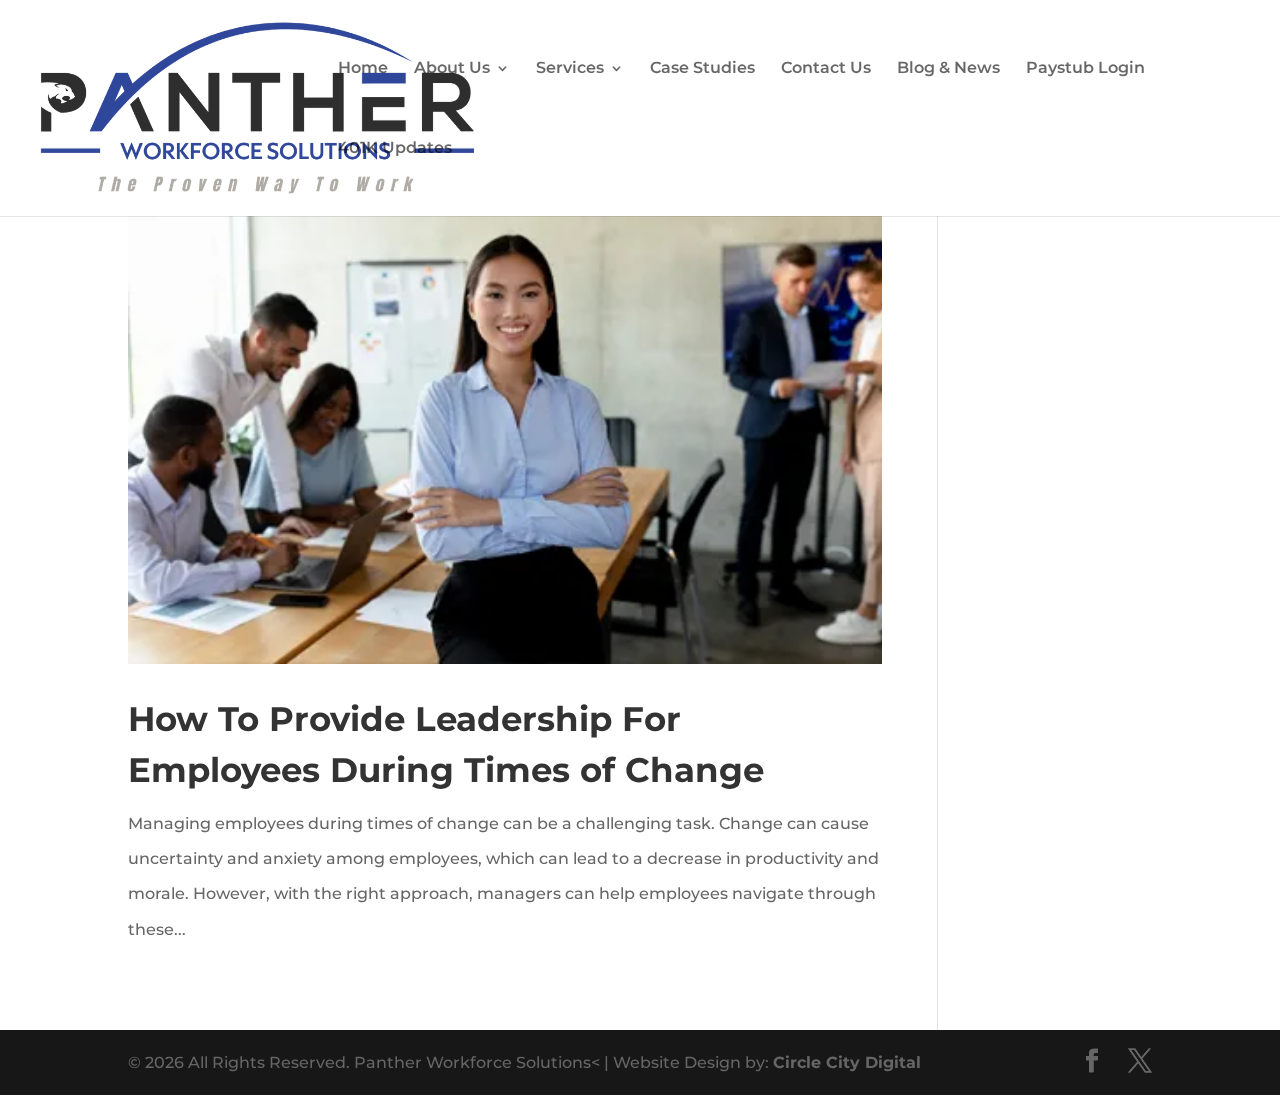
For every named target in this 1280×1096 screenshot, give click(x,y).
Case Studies (702, 67)
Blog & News (948, 67)
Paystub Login (1085, 67)
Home (363, 67)
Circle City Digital (847, 1062)
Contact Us (826, 67)
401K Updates (395, 147)
